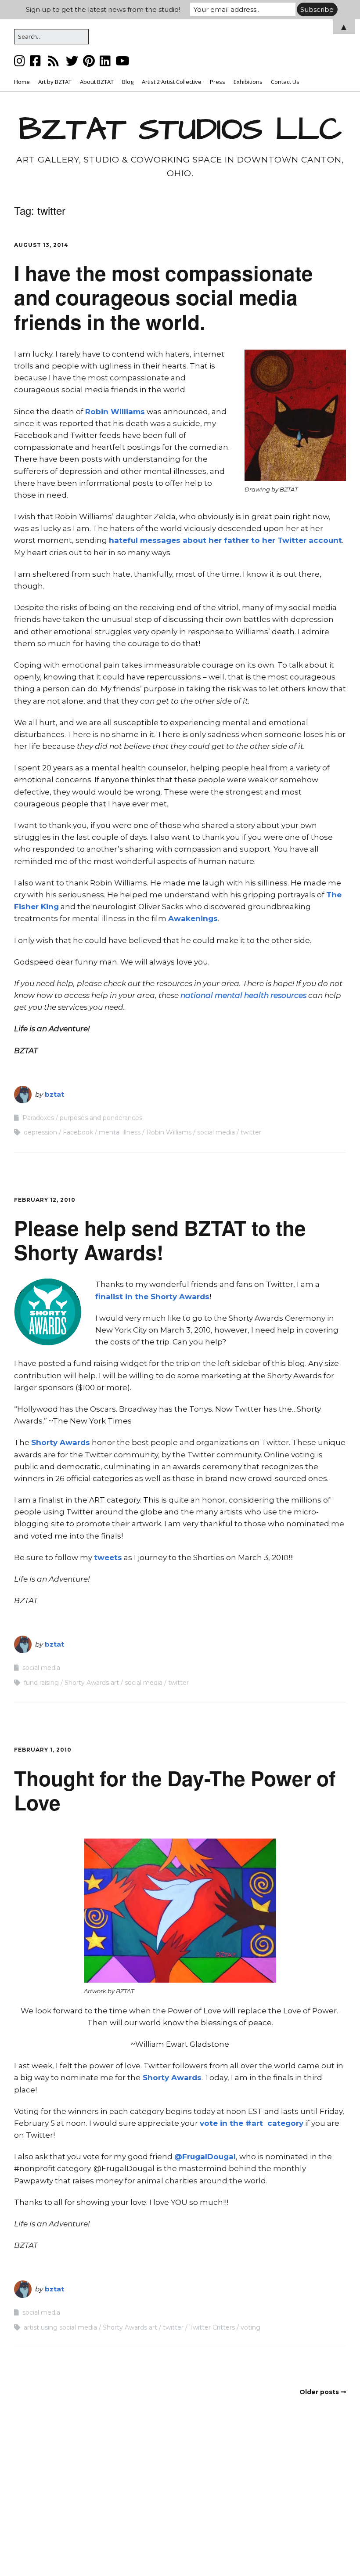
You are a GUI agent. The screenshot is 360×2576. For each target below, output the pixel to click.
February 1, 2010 (43, 1750)
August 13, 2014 (41, 245)
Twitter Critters (212, 2327)
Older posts (319, 2392)
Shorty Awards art (92, 1683)
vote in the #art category (252, 2123)
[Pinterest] (89, 61)
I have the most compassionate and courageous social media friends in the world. (164, 297)
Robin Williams (115, 412)
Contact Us (285, 82)
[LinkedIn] (105, 61)
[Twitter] (72, 61)
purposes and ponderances (101, 1118)
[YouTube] (122, 61)
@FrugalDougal (205, 2157)
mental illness (120, 1132)
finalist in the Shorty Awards (152, 1297)
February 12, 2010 (45, 1200)
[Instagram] (20, 61)
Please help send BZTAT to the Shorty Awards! (160, 1240)
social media (216, 1132)
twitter (251, 1132)
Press (218, 82)
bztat (54, 1094)
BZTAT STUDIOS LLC (180, 130)
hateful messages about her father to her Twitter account (225, 540)
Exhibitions (248, 82)
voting (250, 2327)
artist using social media (60, 2327)
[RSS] (53, 61)
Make (128, 2552)
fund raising (41, 1683)
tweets (108, 1557)
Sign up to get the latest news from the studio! (103, 9)
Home (22, 82)
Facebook (78, 1132)
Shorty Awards (61, 1442)
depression (40, 1132)
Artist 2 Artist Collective (172, 82)
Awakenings (193, 918)
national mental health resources (243, 995)
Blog (128, 82)
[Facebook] (35, 61)
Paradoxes (38, 1118)
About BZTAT (97, 82)
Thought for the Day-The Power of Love (175, 1790)
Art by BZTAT (55, 82)
